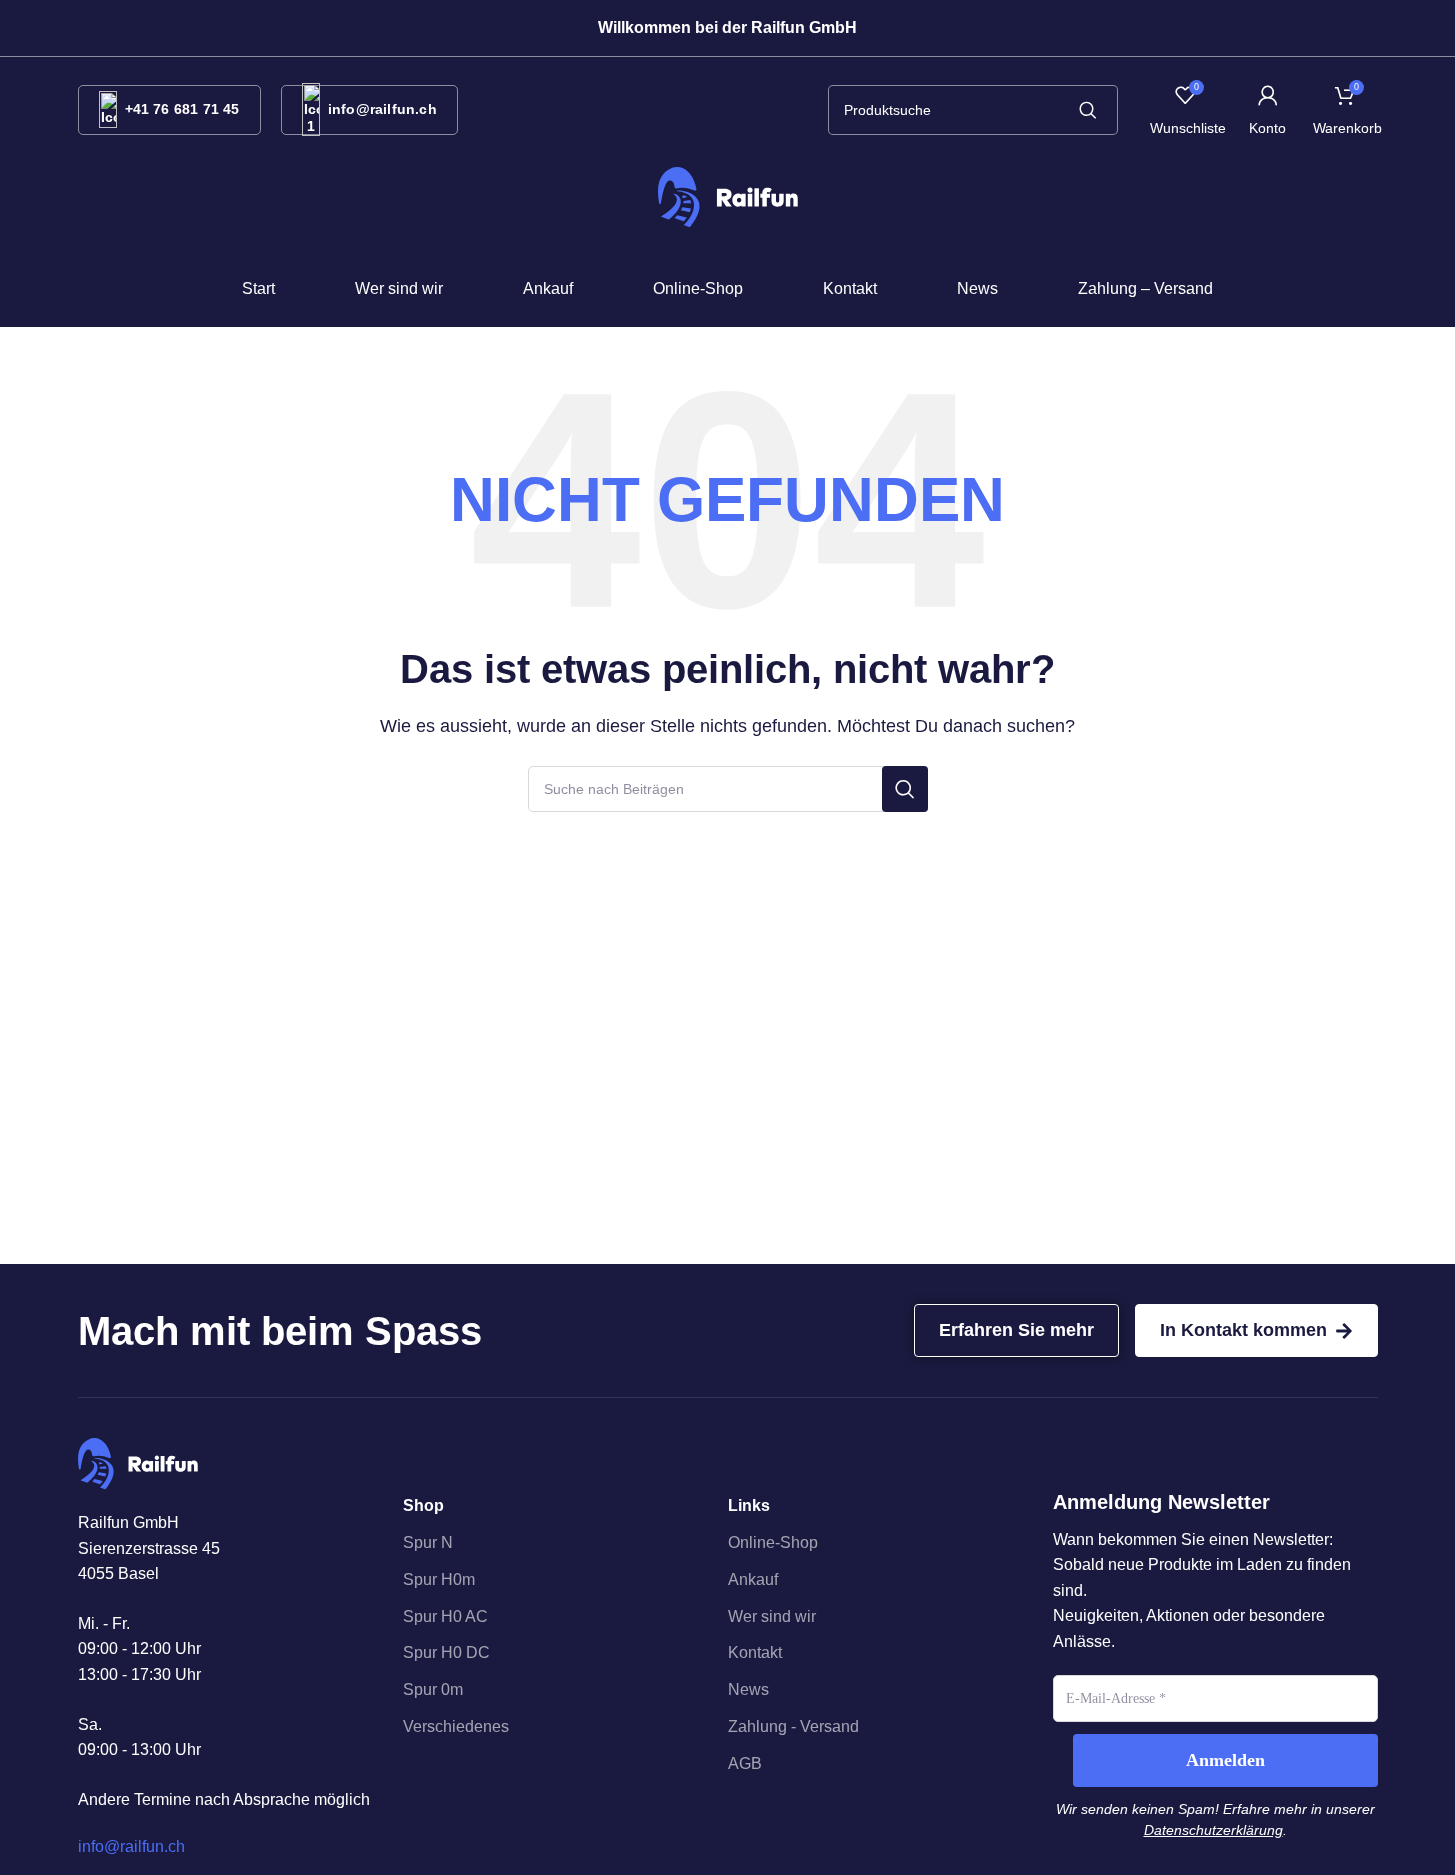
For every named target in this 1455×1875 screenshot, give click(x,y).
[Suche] (1088, 110)
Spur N (428, 1542)
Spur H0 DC (446, 1652)
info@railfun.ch (382, 109)
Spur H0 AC (445, 1616)
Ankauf (753, 1579)
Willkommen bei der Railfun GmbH (727, 27)
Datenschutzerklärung (1213, 1830)
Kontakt (755, 1652)
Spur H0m (439, 1579)
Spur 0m (433, 1689)
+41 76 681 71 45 (182, 109)
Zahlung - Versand (793, 1726)
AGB (745, 1763)
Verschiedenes (456, 1726)
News (748, 1689)
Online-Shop (773, 1542)
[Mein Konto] (1268, 110)
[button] (728, 28)
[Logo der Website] (728, 196)
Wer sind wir (772, 1616)
